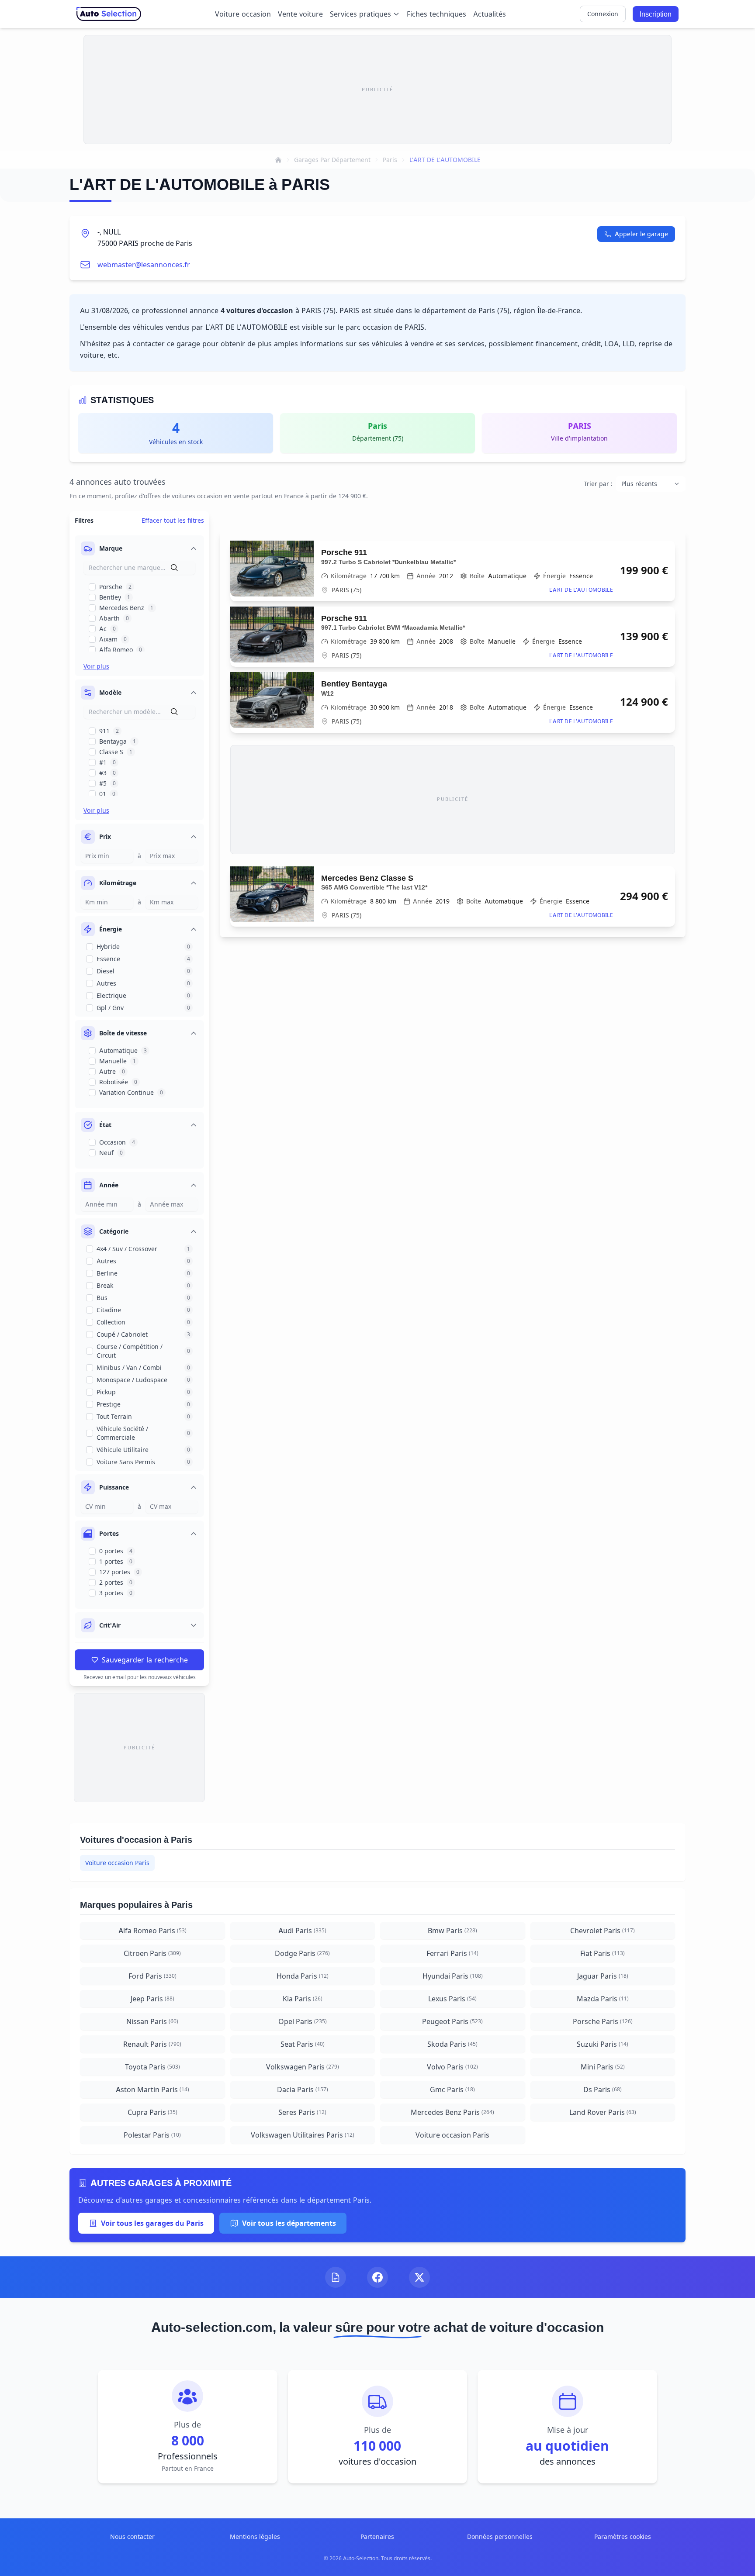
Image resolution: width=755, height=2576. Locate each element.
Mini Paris (603, 2067)
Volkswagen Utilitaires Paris (303, 2135)
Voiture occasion (243, 14)
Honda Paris (303, 1976)
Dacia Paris (303, 2090)
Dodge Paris (302, 1953)
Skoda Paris (452, 2044)
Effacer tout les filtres (173, 520)
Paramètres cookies (623, 2536)
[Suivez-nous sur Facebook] (377, 2277)
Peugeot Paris (452, 2021)
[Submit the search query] (174, 568)
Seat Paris (303, 2044)
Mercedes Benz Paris (452, 2112)
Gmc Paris (452, 2090)
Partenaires (377, 2536)
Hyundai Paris (453, 1976)
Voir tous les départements (289, 2223)
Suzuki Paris (603, 2044)
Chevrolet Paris (603, 1931)
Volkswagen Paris (303, 2067)
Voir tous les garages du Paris (152, 2223)
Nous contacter (132, 2536)
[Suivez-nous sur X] (419, 2277)
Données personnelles (500, 2536)
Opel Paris (303, 2021)
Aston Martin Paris (152, 2090)
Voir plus (96, 666)
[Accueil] (278, 160)
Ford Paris (152, 1976)
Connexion (603, 14)
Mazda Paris (603, 1999)
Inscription (656, 14)
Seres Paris (302, 2112)
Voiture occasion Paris (117, 1863)
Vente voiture (300, 14)
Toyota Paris (152, 2067)
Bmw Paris (452, 1931)
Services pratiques (360, 14)
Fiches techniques (436, 14)
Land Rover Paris (603, 2112)
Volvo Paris (452, 2067)
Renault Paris (152, 2044)
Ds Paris (603, 2090)
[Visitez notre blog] (336, 2277)
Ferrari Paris (452, 1953)
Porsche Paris (603, 2021)
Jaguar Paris (603, 1976)
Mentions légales (255, 2536)
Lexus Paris (452, 1999)
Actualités (490, 14)
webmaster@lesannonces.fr (144, 265)
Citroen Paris (152, 1953)
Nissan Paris (152, 2021)
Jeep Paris (152, 1999)
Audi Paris (302, 1931)
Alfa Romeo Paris (152, 1931)
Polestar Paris (152, 2135)
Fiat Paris (603, 1953)
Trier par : (598, 484)
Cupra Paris (152, 2112)
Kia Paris (303, 1999)
